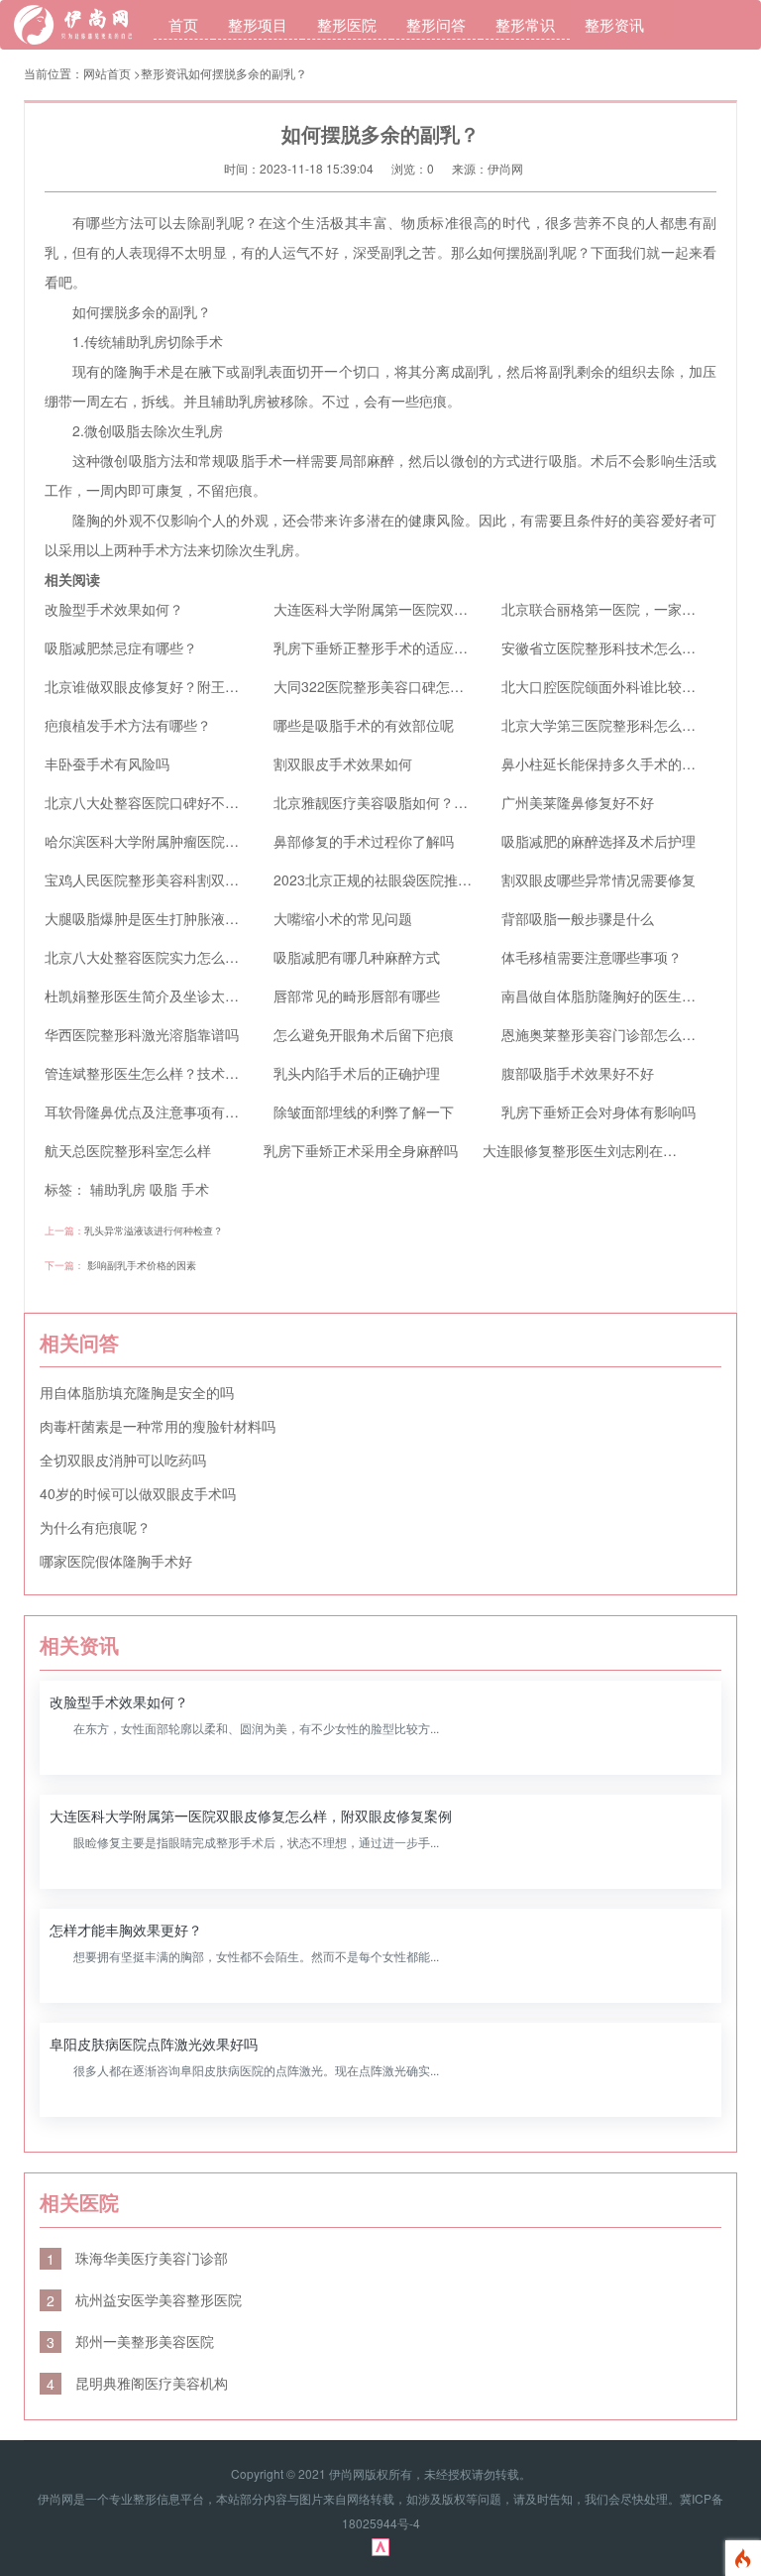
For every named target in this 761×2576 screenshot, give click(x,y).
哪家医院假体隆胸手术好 (116, 1561)
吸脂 (163, 1189)
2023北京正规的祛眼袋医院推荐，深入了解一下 (421, 879)
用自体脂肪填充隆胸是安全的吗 (137, 1392)
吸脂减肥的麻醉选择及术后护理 (598, 841)
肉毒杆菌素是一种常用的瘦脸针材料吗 (158, 1426)
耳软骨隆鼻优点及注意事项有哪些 (149, 1112)
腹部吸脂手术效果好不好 (578, 1073)
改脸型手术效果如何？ (114, 609)
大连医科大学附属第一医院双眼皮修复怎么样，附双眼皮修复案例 (475, 609)
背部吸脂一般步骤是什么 (578, 918)
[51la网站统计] (380, 2545)
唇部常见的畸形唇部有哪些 (357, 995)
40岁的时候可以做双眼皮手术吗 (138, 1493)
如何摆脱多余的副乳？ (248, 73)
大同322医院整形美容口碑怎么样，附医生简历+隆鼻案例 (449, 686)
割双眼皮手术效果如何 (343, 763)
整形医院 (347, 24)
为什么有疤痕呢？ (95, 1527)
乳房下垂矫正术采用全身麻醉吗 (361, 1150)
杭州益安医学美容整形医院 (144, 2299)
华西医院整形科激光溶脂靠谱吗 (142, 1034)
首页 (183, 24)
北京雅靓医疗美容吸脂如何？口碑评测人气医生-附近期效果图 (463, 802)
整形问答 (436, 24)
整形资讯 (614, 24)
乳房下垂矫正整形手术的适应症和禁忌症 (398, 647)
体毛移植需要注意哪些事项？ (592, 957)
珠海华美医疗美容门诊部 (137, 2258)
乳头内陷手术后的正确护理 (357, 1073)
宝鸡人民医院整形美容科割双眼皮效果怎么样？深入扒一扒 (225, 879)
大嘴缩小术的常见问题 (343, 918)
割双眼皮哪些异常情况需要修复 (598, 879)
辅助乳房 (118, 1189)
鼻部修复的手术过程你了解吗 (364, 841)
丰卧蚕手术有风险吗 (107, 763)
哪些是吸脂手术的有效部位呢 (364, 725)
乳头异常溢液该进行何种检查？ (154, 1230)
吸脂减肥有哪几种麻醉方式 (357, 957)
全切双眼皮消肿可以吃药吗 (123, 1460)
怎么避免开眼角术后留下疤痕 (364, 1034)
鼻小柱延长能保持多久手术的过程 (605, 763)
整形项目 (258, 24)
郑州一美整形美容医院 (130, 2341)
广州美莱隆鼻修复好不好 (578, 802)
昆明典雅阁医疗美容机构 (137, 2383)
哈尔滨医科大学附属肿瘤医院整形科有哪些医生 (190, 841)
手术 (195, 1189)
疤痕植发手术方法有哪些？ (128, 725)
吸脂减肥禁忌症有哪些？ (121, 647)
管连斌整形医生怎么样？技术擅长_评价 (166, 1073)
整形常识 (525, 24)
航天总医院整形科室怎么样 (128, 1150)
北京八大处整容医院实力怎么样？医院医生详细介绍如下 (218, 957)
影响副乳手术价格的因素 (142, 1265)
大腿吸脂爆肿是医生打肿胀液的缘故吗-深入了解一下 (207, 918)
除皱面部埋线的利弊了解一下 (364, 1112)
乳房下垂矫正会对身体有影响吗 (598, 1112)
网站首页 (107, 73)
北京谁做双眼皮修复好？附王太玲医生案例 (176, 686)
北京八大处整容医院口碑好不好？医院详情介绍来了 (204, 802)
